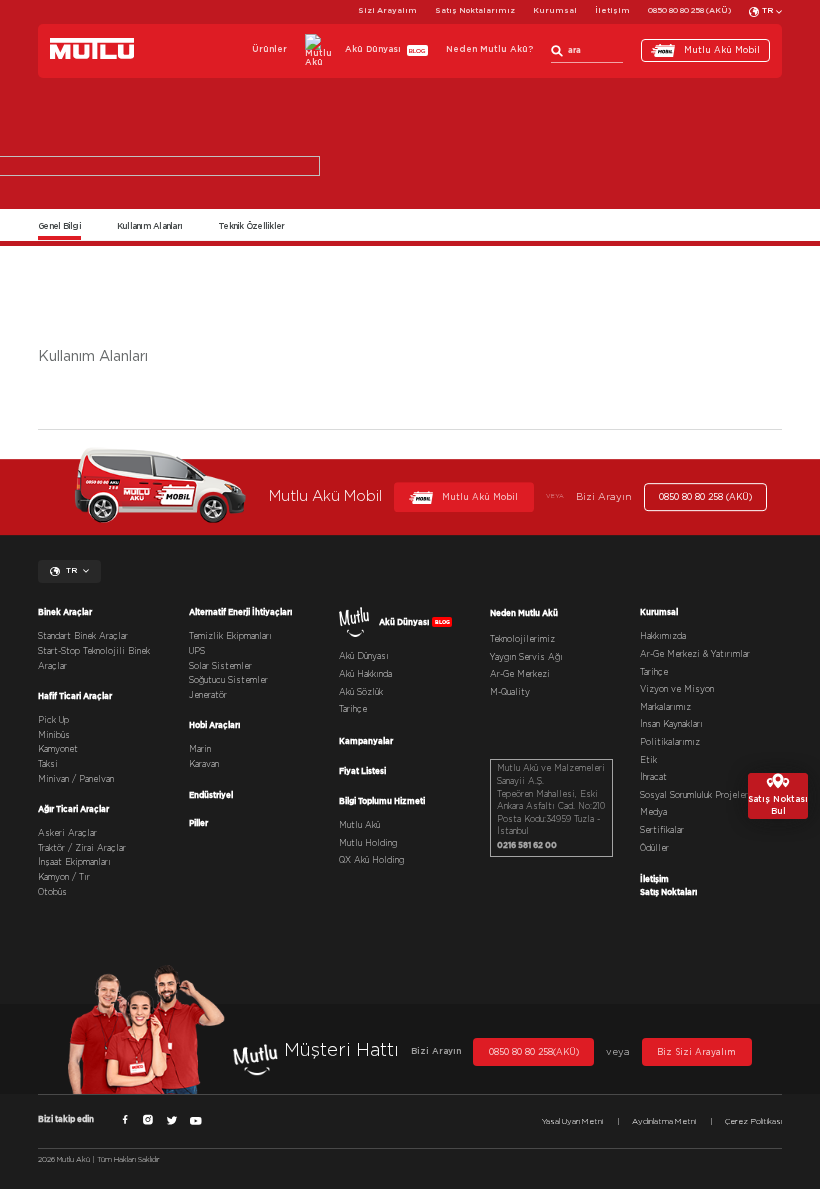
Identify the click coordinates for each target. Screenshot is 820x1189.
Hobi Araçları (214, 725)
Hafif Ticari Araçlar (75, 696)
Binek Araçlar (65, 612)
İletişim (612, 11)
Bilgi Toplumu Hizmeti (382, 801)
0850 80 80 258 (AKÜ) (689, 11)
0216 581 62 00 (527, 845)
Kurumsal (555, 11)
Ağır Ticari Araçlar (73, 809)
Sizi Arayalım (387, 11)
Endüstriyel (211, 795)
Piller (198, 823)
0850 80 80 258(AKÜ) (534, 1052)
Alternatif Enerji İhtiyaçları (240, 612)
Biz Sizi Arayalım (696, 1052)
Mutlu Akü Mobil (722, 50)
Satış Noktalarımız (475, 11)
